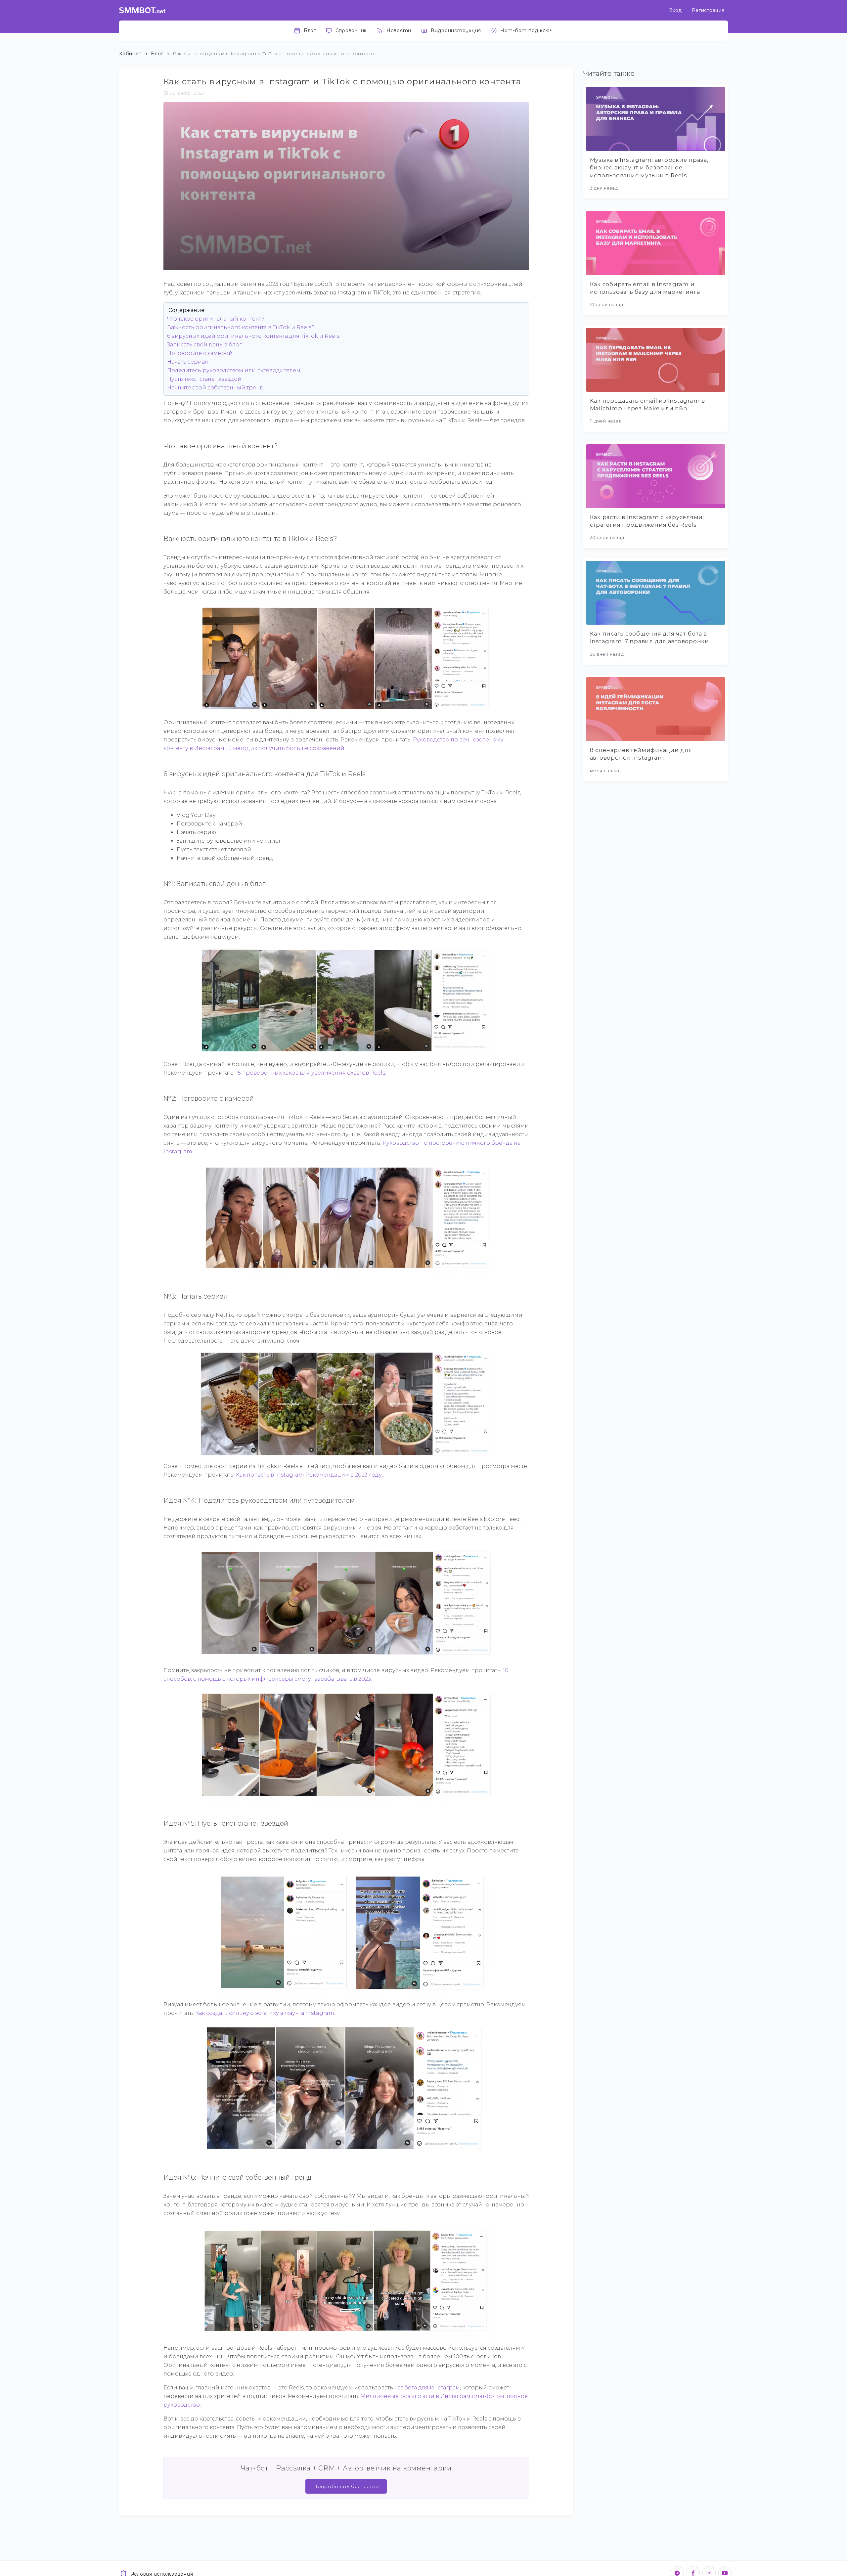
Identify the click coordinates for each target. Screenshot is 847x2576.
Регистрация (708, 10)
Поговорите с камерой (200, 353)
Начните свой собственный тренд (215, 388)
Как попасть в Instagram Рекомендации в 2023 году (309, 1475)
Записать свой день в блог (204, 345)
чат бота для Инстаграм (427, 2388)
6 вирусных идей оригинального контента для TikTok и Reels (253, 336)
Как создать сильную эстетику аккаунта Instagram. (265, 2013)
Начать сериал (188, 362)
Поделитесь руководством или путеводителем (234, 370)
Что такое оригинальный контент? (216, 319)
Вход (675, 10)
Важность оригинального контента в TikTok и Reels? (241, 327)
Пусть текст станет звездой (204, 379)
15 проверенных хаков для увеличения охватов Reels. (311, 1073)
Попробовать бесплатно (346, 2486)
